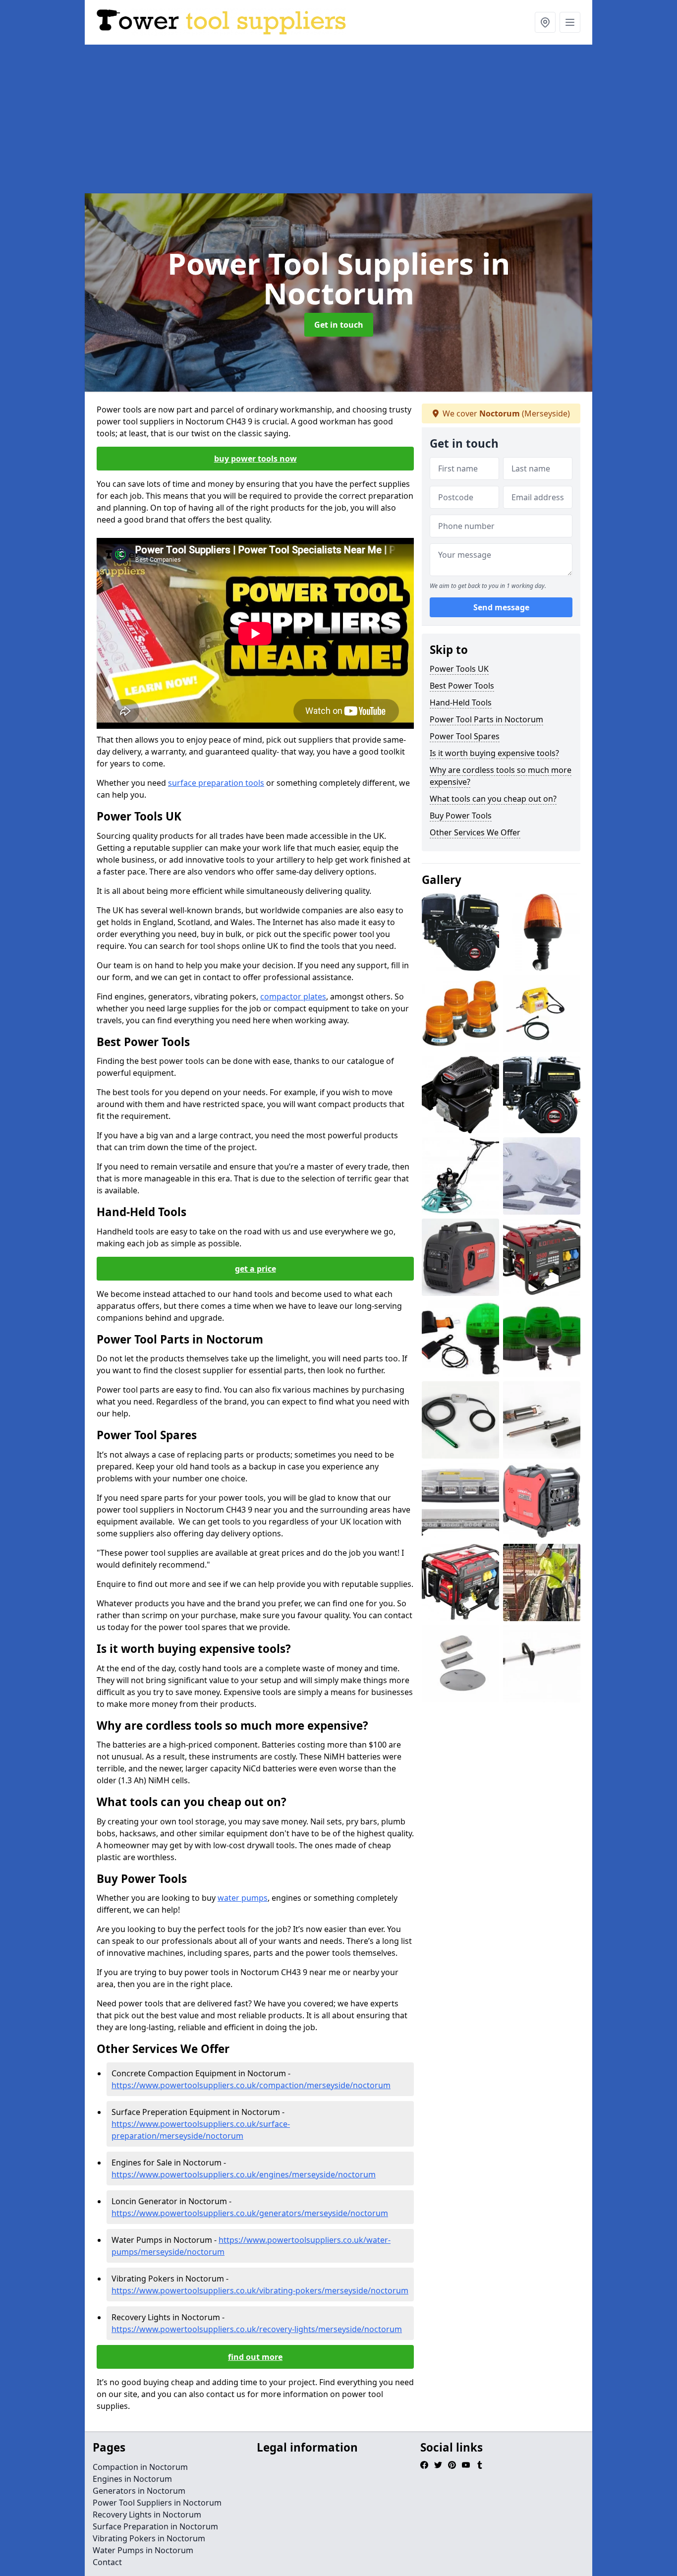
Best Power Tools (462, 686)
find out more (255, 2357)
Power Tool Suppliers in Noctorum (157, 2503)
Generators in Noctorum (139, 2491)
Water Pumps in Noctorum (143, 2550)
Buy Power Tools (461, 816)
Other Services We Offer (475, 832)
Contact (107, 2562)
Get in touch (339, 325)
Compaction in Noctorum (140, 2467)
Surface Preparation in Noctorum (155, 2526)
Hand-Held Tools (461, 703)
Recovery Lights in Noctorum (147, 2515)
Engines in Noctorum (132, 2479)
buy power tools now (255, 459)
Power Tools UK (459, 669)
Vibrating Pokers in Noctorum (149, 2538)
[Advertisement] (338, 119)
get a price (255, 1269)
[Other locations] (545, 22)
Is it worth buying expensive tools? (494, 753)
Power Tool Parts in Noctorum (486, 719)
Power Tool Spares (465, 736)
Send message (501, 607)
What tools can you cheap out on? (493, 799)
